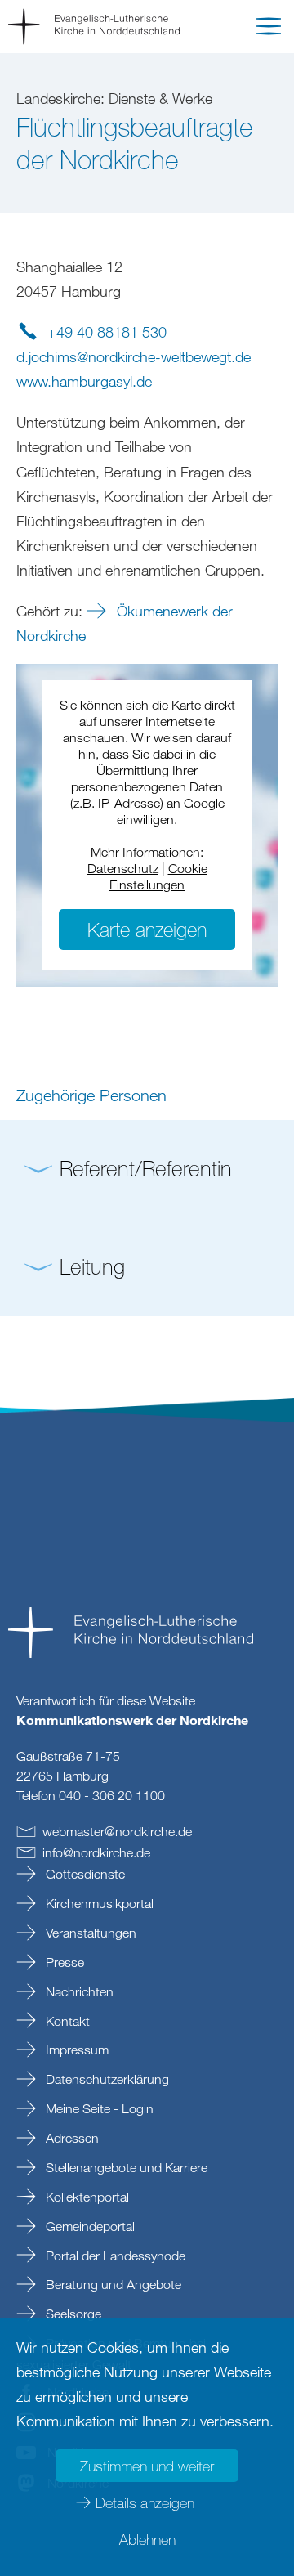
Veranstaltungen (89, 1933)
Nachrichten (78, 1991)
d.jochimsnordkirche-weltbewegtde (134, 356)
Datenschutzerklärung (106, 2079)
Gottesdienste (84, 1874)
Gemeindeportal (89, 2226)
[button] (269, 29)
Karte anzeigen (147, 929)
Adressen (71, 2138)
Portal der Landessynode (114, 2256)
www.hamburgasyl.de (84, 381)
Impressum (76, 2050)
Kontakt (66, 2021)
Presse (63, 1962)
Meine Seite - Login (98, 2108)
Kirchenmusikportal (98, 1903)
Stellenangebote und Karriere (125, 2167)
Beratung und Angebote (112, 2284)
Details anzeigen (145, 2502)
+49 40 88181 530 (107, 332)
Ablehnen (147, 2539)
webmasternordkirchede (117, 1831)
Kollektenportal (86, 2197)
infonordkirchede (96, 1852)
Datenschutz (123, 868)
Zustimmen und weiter (147, 2466)
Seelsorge (72, 2314)
